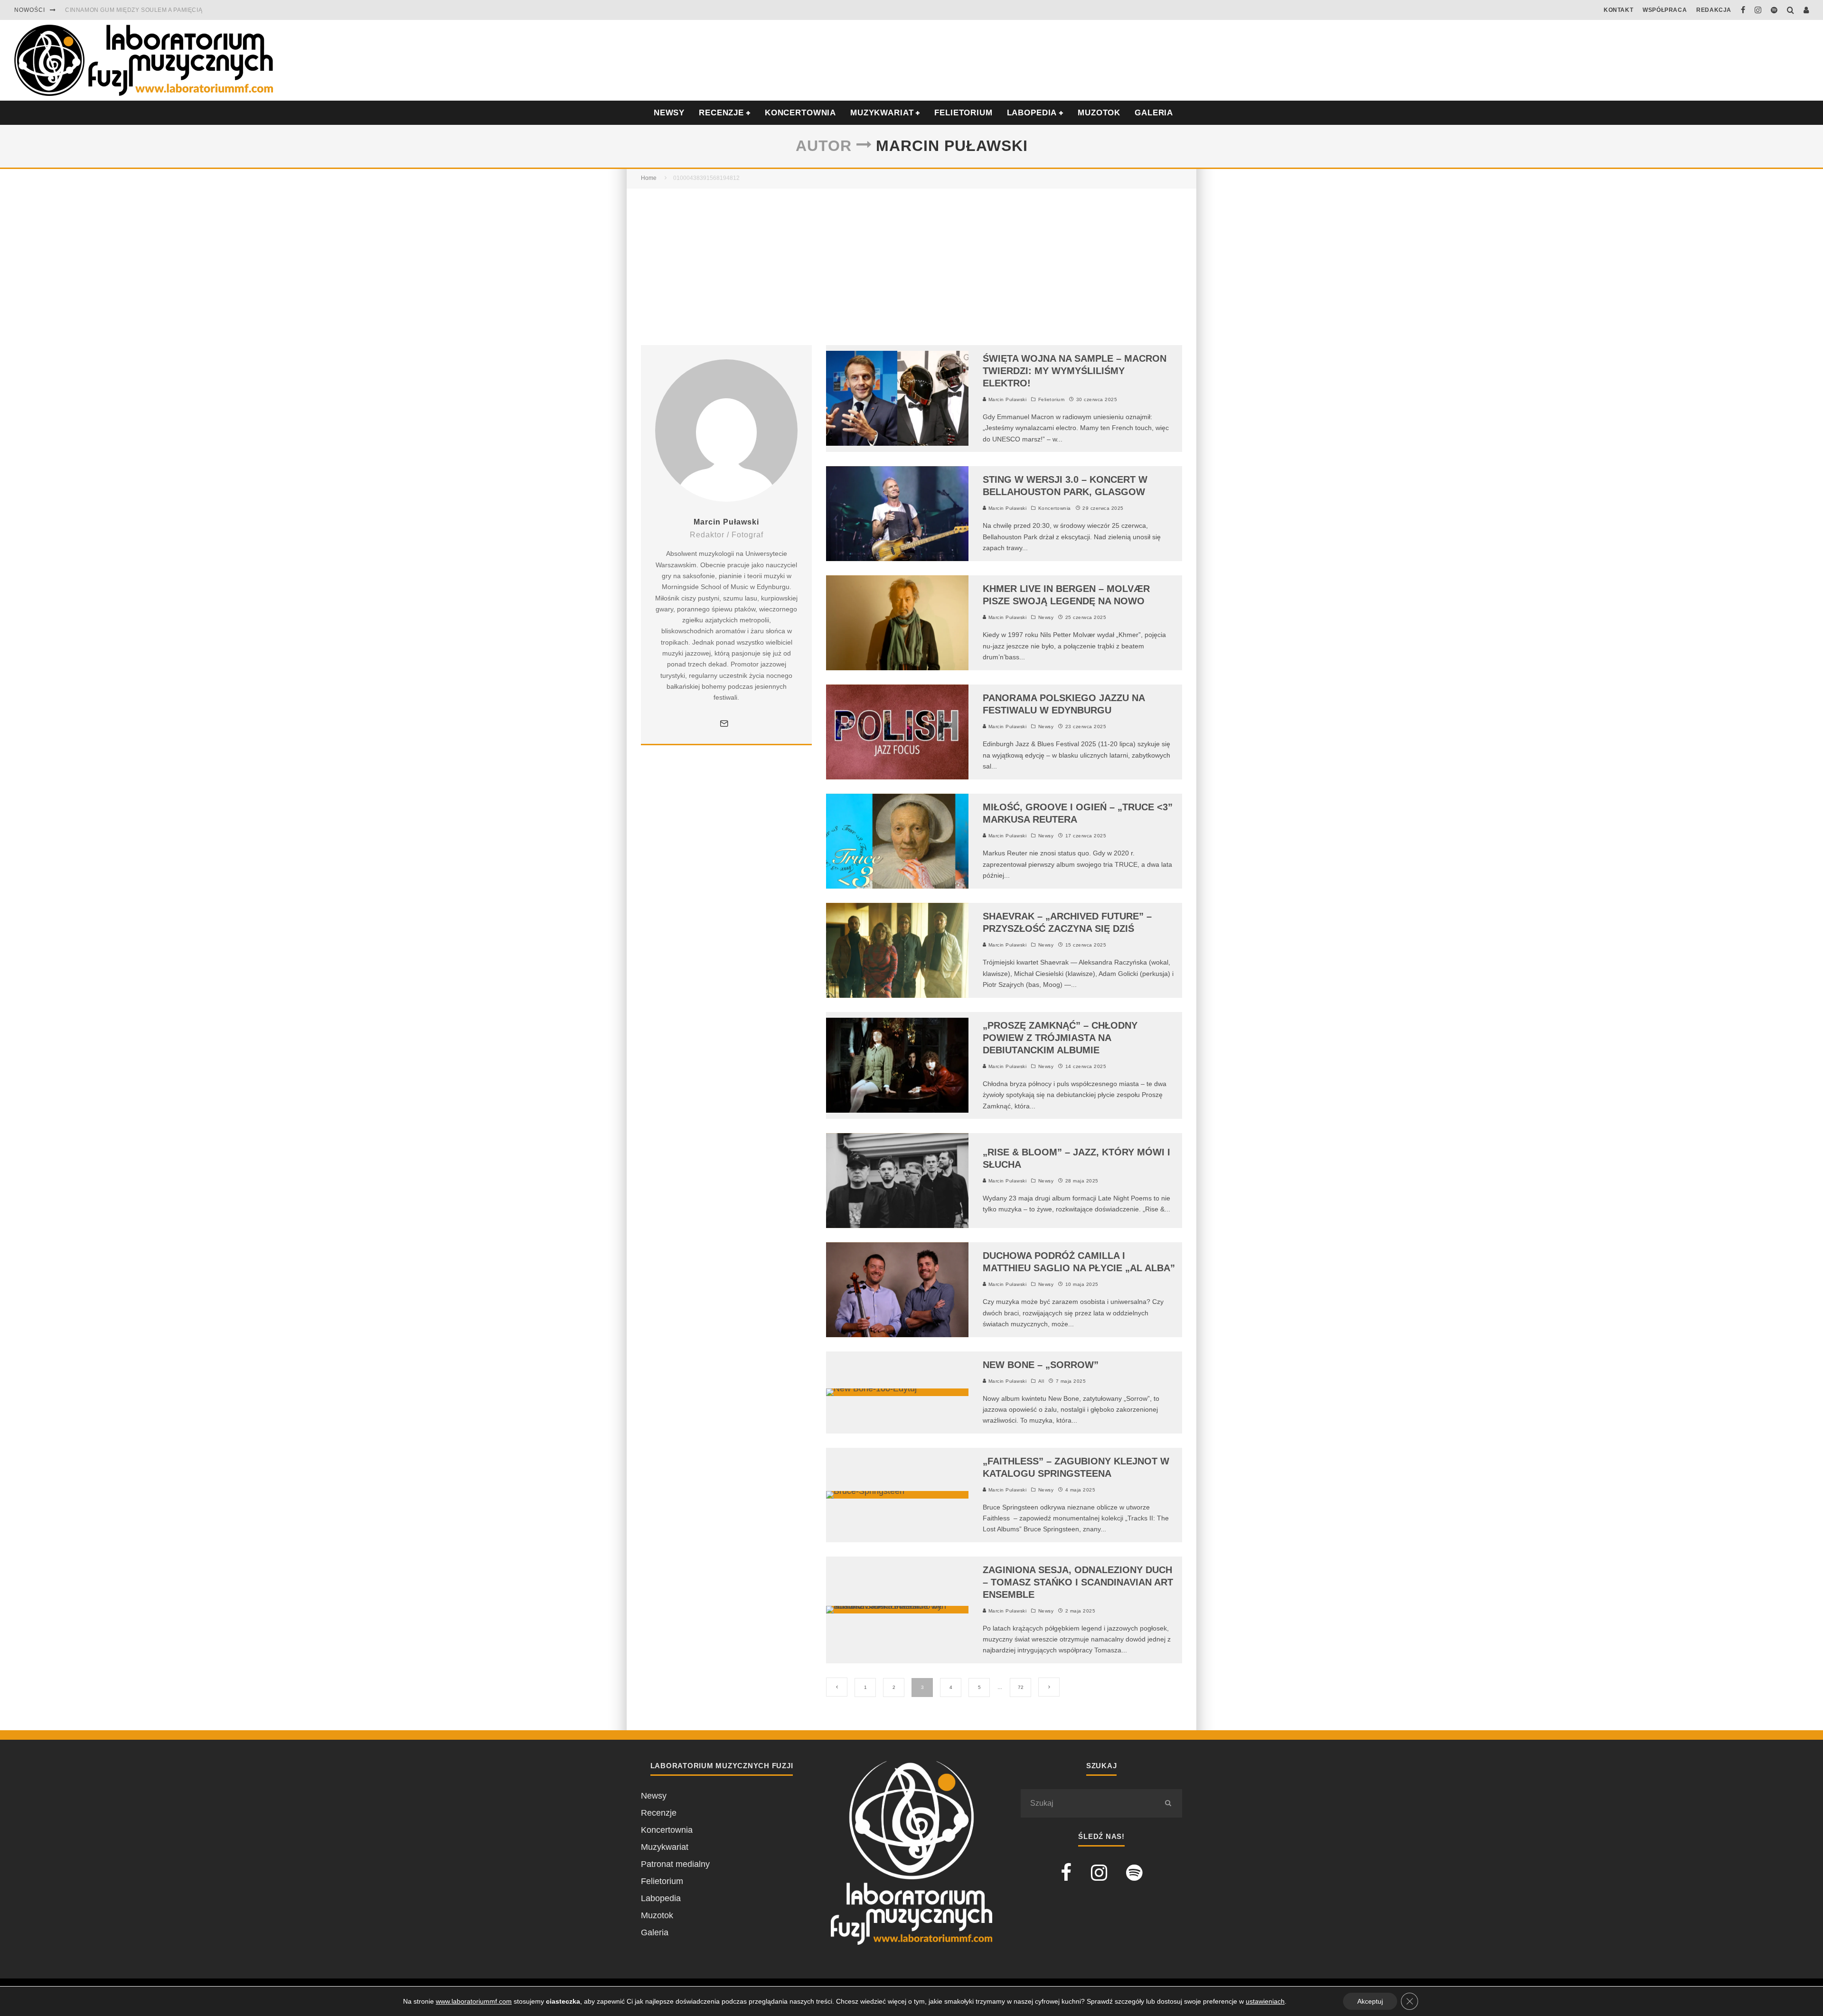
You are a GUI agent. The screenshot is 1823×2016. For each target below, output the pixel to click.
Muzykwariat (882, 113)
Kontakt (1618, 10)
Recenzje (659, 1813)
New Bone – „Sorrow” (1041, 1365)
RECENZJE (721, 113)
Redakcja (1714, 10)
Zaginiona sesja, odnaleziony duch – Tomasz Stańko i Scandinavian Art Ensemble (1078, 1582)
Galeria (1154, 113)
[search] (1168, 1803)
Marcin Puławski (1006, 399)
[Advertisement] (911, 260)
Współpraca (1665, 10)
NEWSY (669, 113)
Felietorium (963, 113)
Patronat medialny (675, 1864)
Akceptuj (1370, 2001)
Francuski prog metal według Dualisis (133, 10)
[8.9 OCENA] (871, 1388)
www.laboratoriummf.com (474, 2001)
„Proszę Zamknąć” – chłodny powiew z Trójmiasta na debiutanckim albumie (1060, 1038)
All (1041, 1381)
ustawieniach (1265, 2001)
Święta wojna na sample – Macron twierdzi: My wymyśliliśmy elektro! (1075, 371)
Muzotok (1099, 113)
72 (1021, 1687)
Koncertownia (800, 113)
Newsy (1046, 617)
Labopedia (1032, 113)
